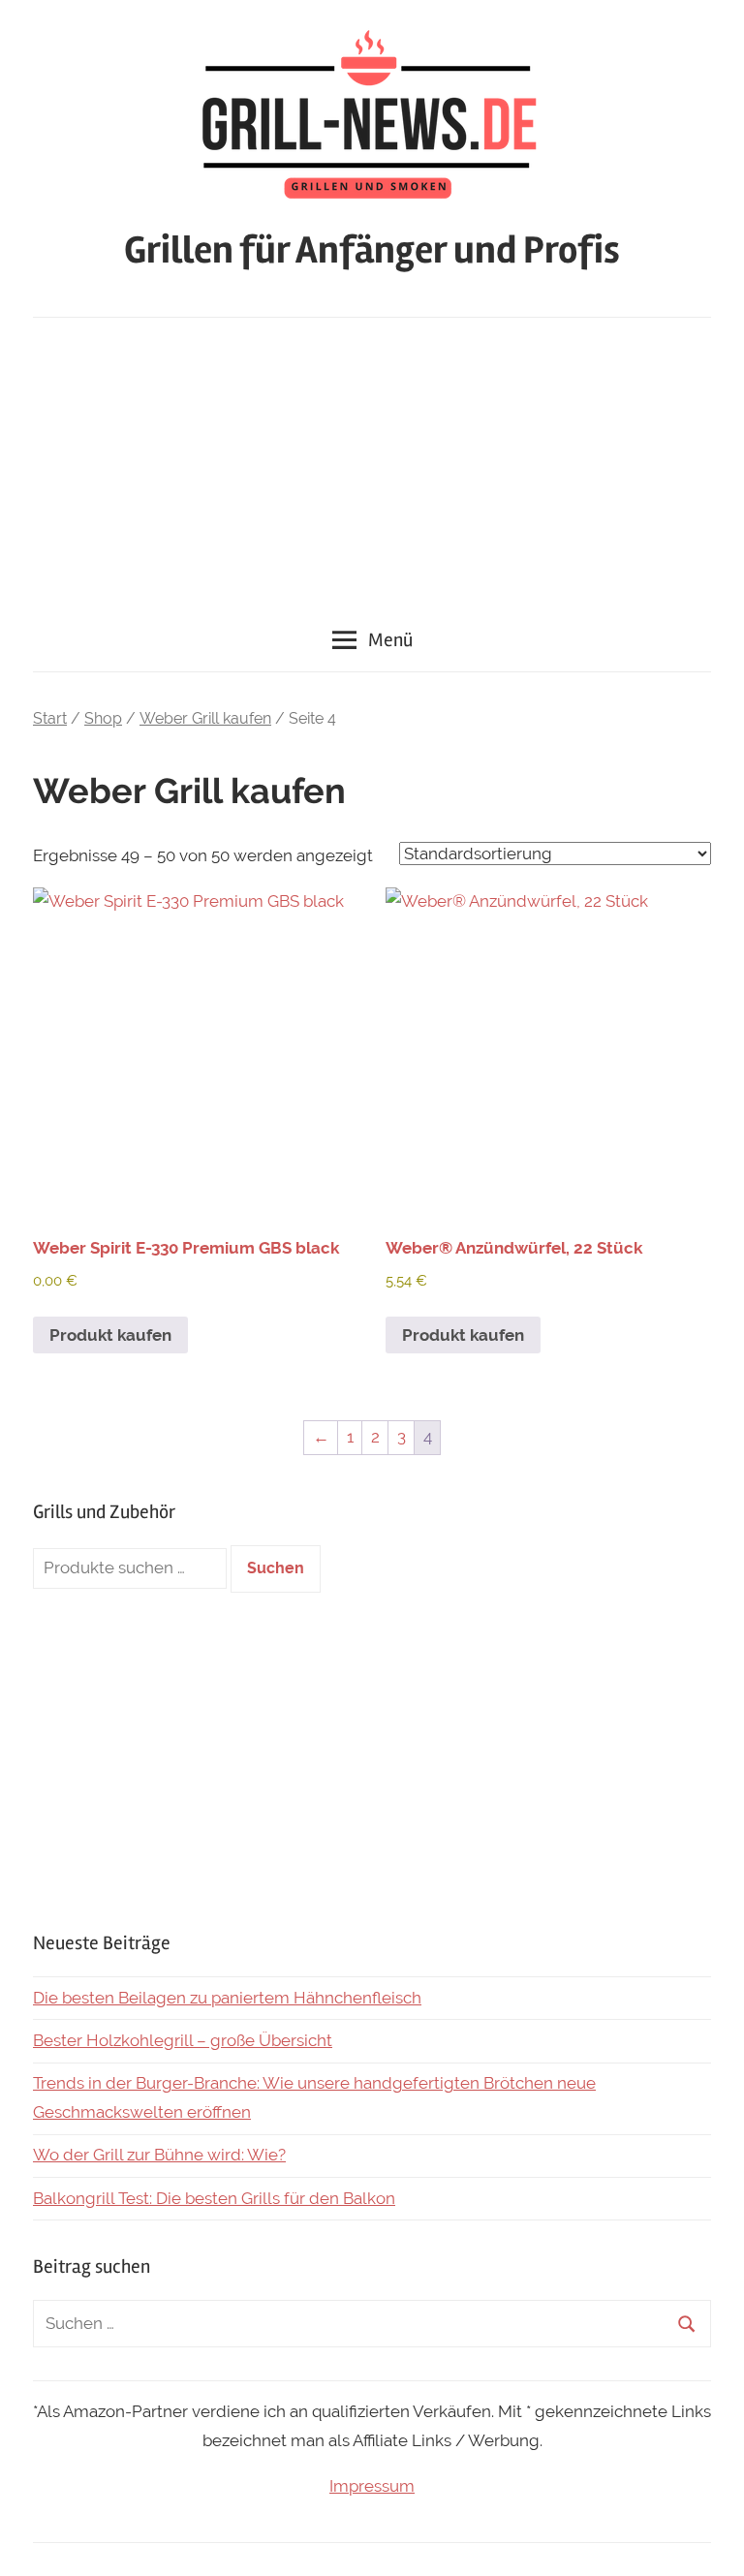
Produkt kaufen (110, 1335)
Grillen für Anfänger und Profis (372, 250)
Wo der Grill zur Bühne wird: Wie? (159, 2155)
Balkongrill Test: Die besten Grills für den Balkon (214, 2198)
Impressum (372, 2486)
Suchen (276, 1568)
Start (50, 718)
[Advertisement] (372, 463)
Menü (390, 640)
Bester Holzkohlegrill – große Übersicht (183, 2040)
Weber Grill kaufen (205, 718)
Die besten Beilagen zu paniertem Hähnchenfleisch (227, 1998)
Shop (103, 718)
